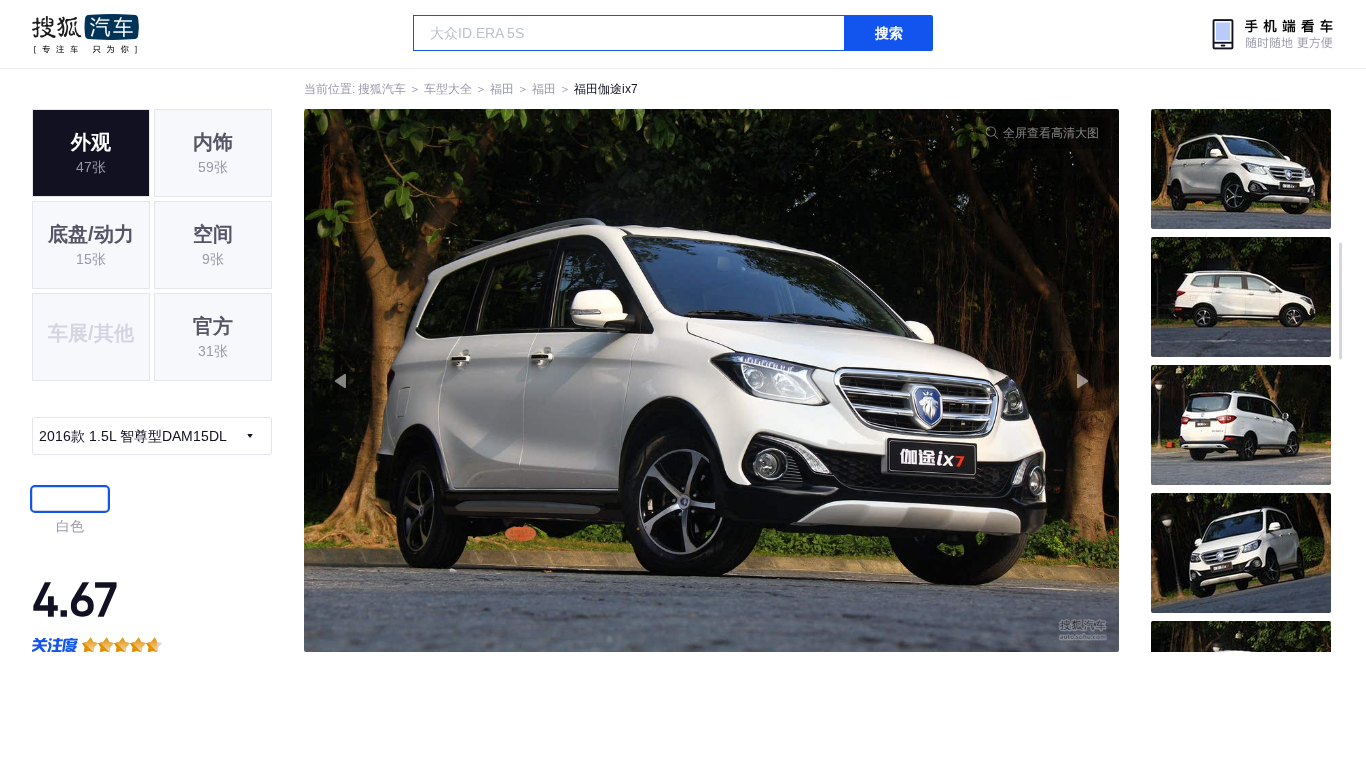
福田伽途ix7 (606, 89)
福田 (502, 89)
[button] (508, 380)
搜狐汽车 (85, 34)
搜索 (889, 33)
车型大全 (448, 89)
